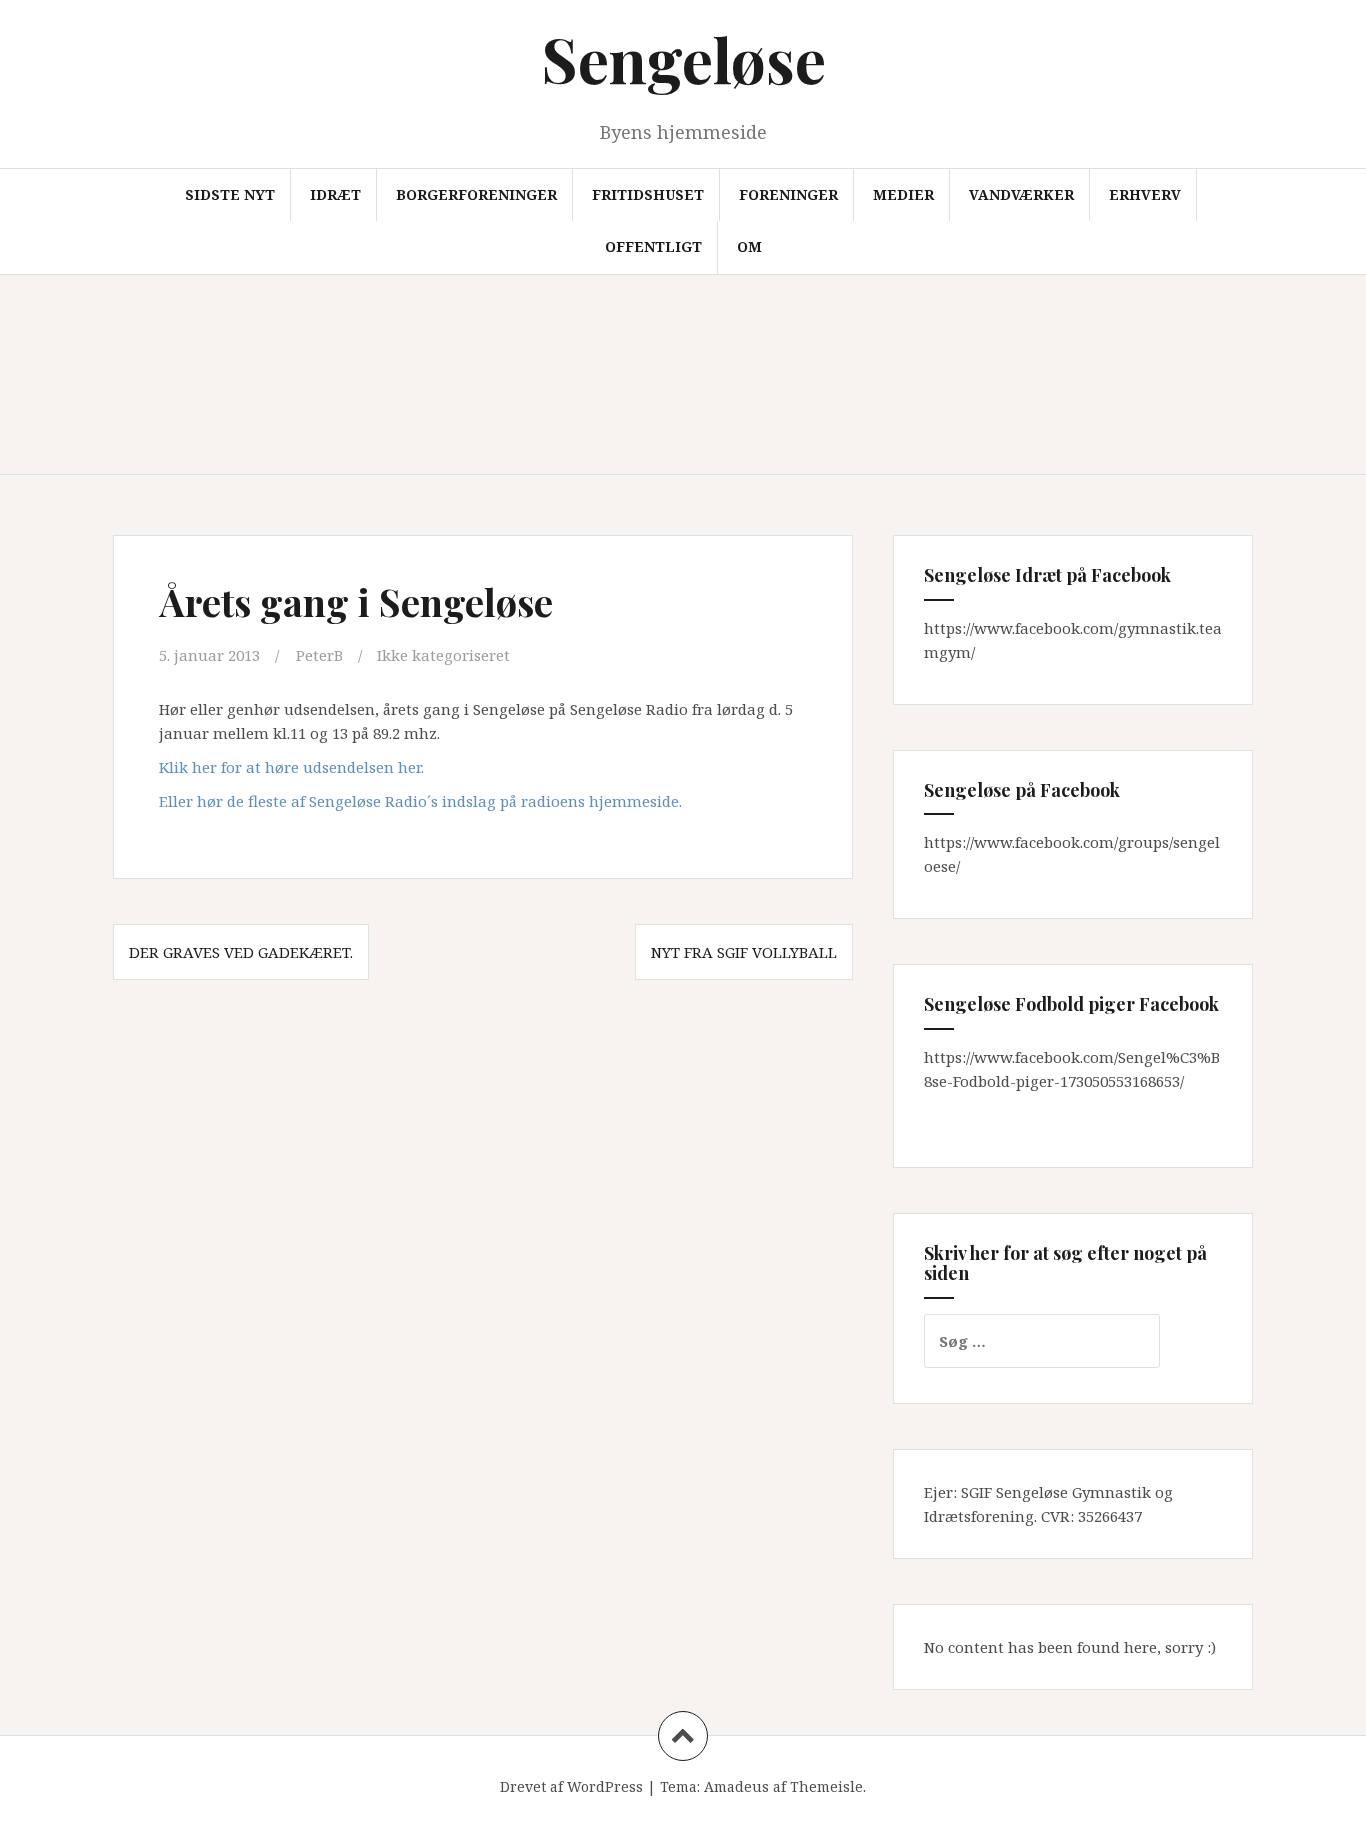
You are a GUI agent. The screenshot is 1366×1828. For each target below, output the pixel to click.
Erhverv (1145, 194)
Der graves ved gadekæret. (241, 952)
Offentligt (653, 246)
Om (749, 246)
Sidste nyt (230, 194)
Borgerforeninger (476, 194)
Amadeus (736, 1786)
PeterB (319, 655)
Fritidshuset (648, 194)
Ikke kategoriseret (443, 655)
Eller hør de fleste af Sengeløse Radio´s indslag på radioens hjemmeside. (420, 801)
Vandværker (1021, 194)
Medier (903, 194)
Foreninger (788, 194)
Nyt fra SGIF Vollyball (744, 952)
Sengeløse (683, 58)
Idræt (335, 194)
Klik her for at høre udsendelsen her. (291, 767)
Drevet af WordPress (571, 1786)
